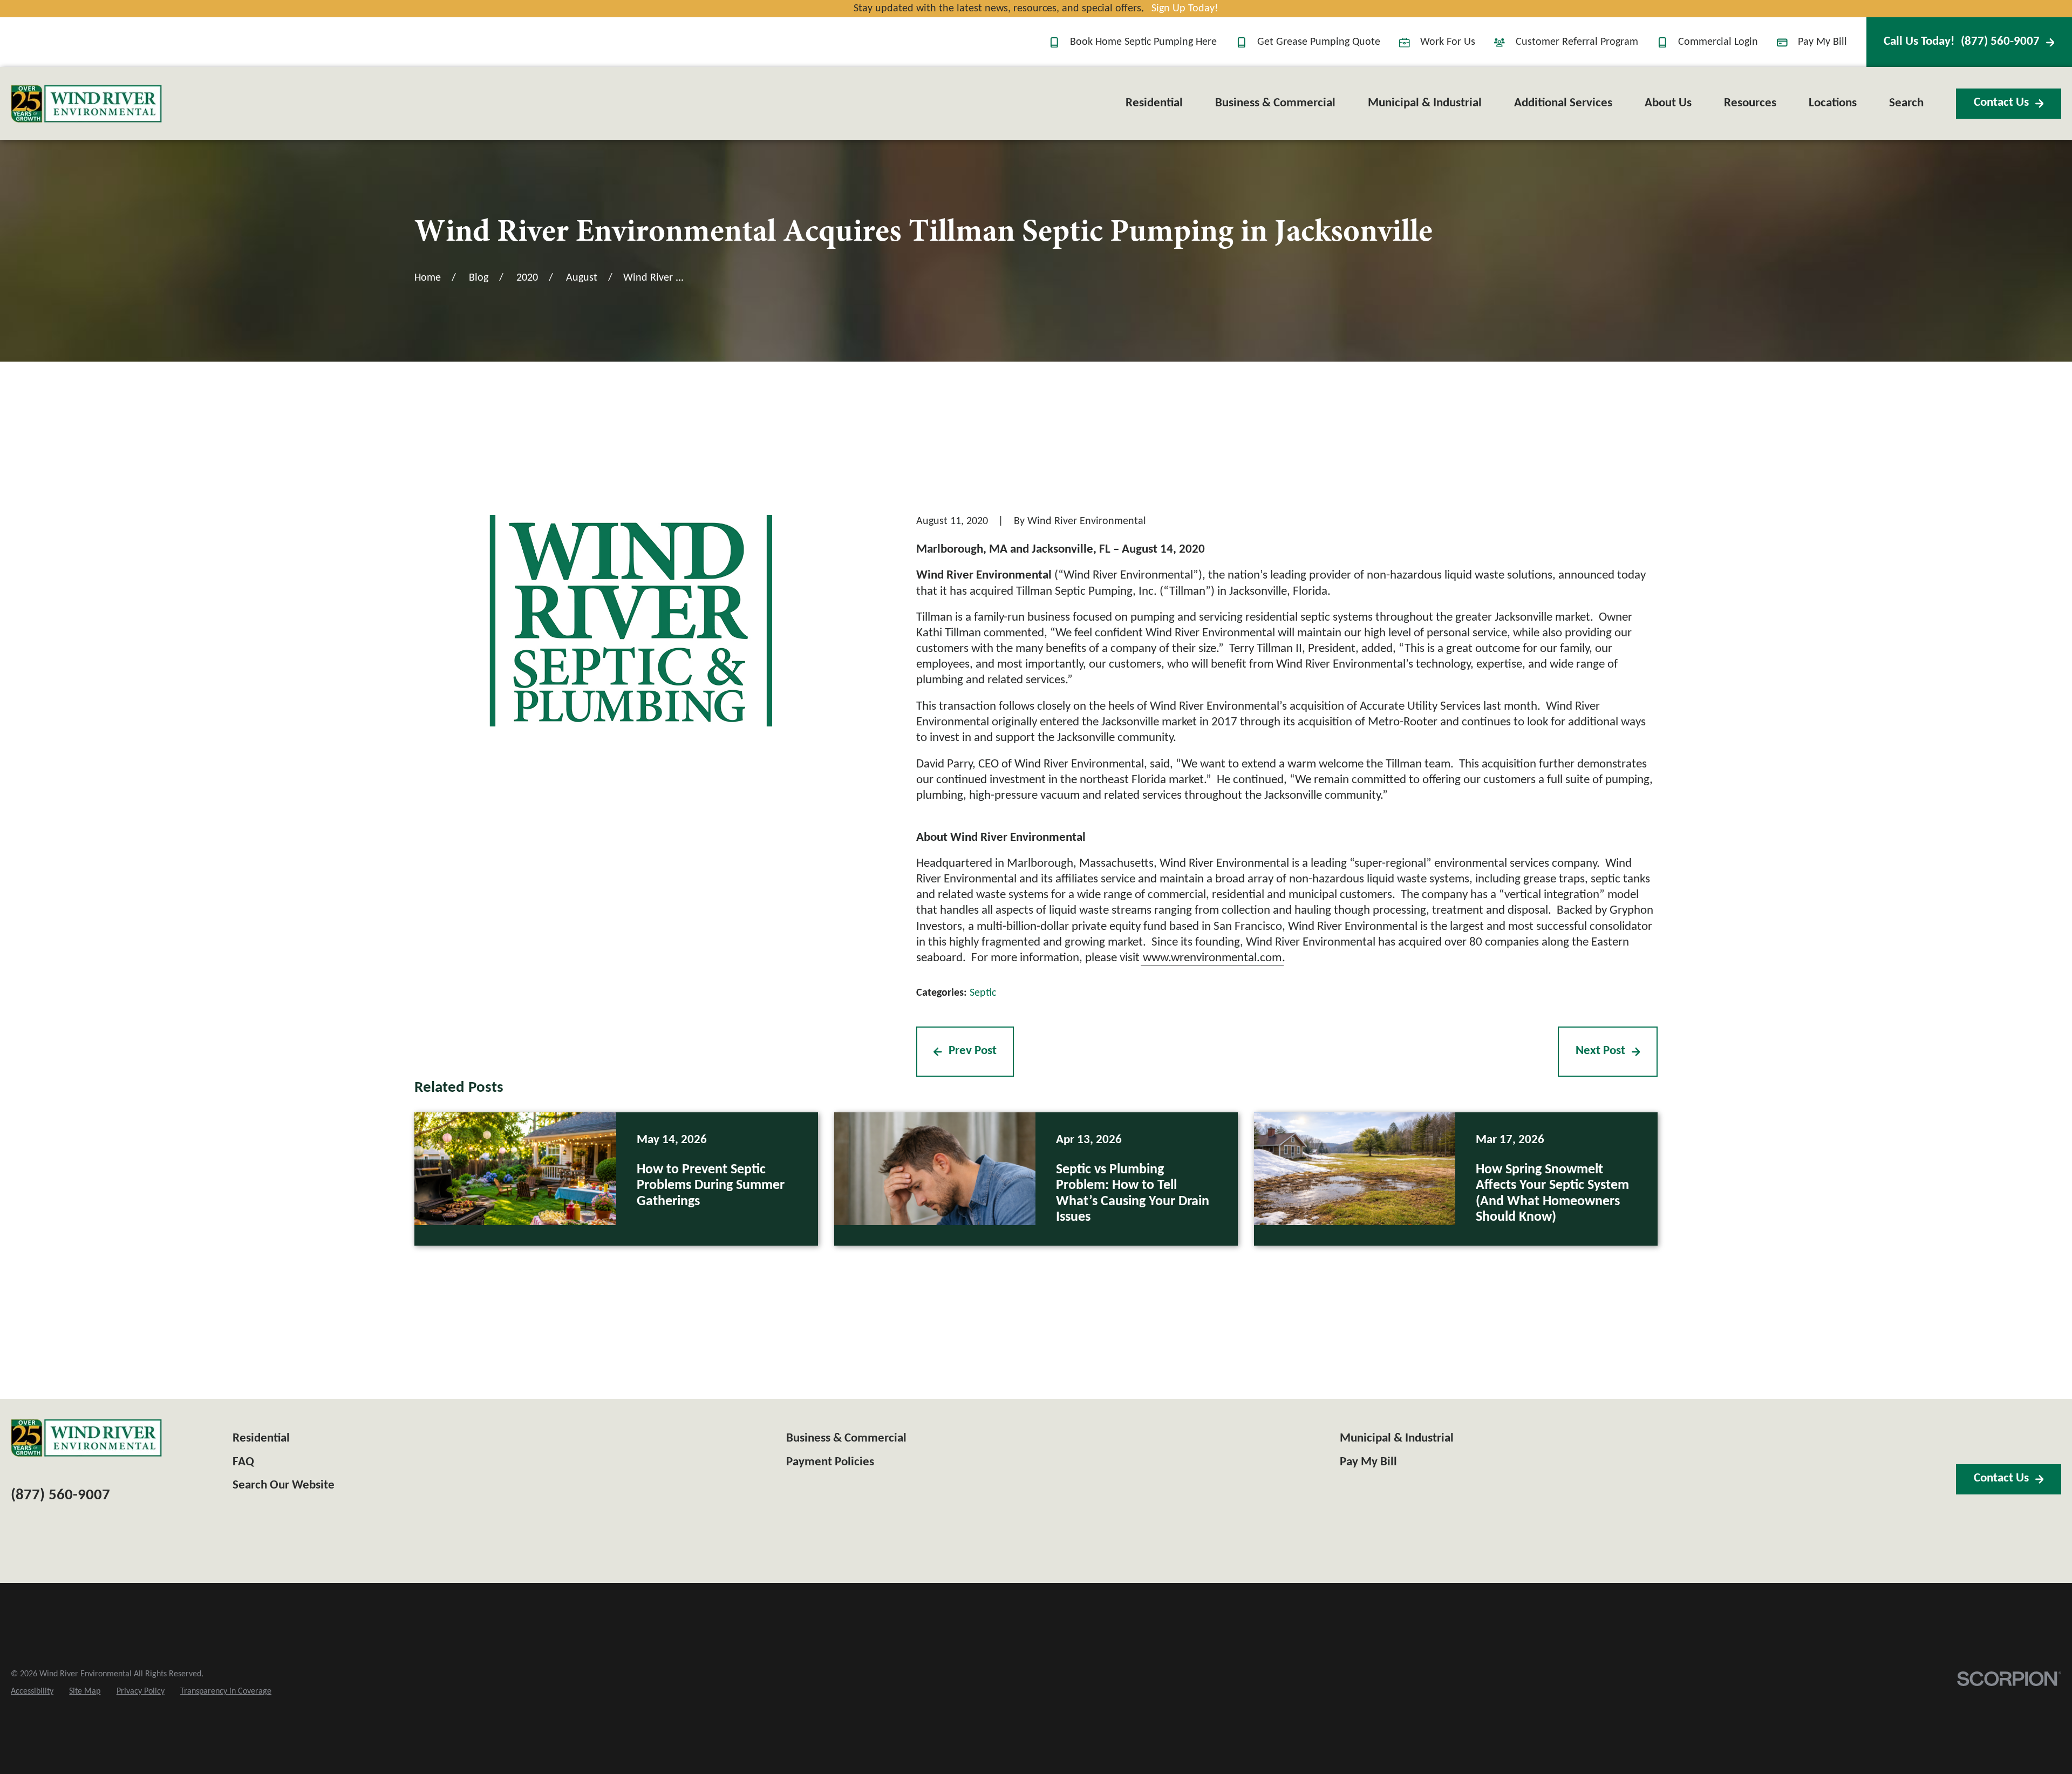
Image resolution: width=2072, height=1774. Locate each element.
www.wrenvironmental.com (1212, 958)
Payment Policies (830, 1462)
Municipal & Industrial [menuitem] (1425, 103)
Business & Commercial (846, 1439)
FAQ (243, 1462)
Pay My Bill (1822, 42)
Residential (261, 1439)
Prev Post (973, 1051)
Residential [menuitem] (1154, 103)
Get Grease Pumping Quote (1319, 42)
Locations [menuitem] (1833, 103)
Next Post (1600, 1051)
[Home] (86, 104)
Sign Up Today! (1185, 9)
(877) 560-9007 (1962, 42)
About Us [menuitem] (1668, 103)
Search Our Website (284, 1486)
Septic (983, 993)
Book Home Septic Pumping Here (1143, 42)
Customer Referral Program (1577, 42)
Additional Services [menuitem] (1563, 103)
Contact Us (2001, 103)
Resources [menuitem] (1750, 103)
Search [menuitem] (1906, 103)
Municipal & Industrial (1397, 1439)
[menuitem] (32, 1691)
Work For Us (1448, 42)
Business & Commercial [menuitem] (1275, 103)
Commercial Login (1718, 42)
